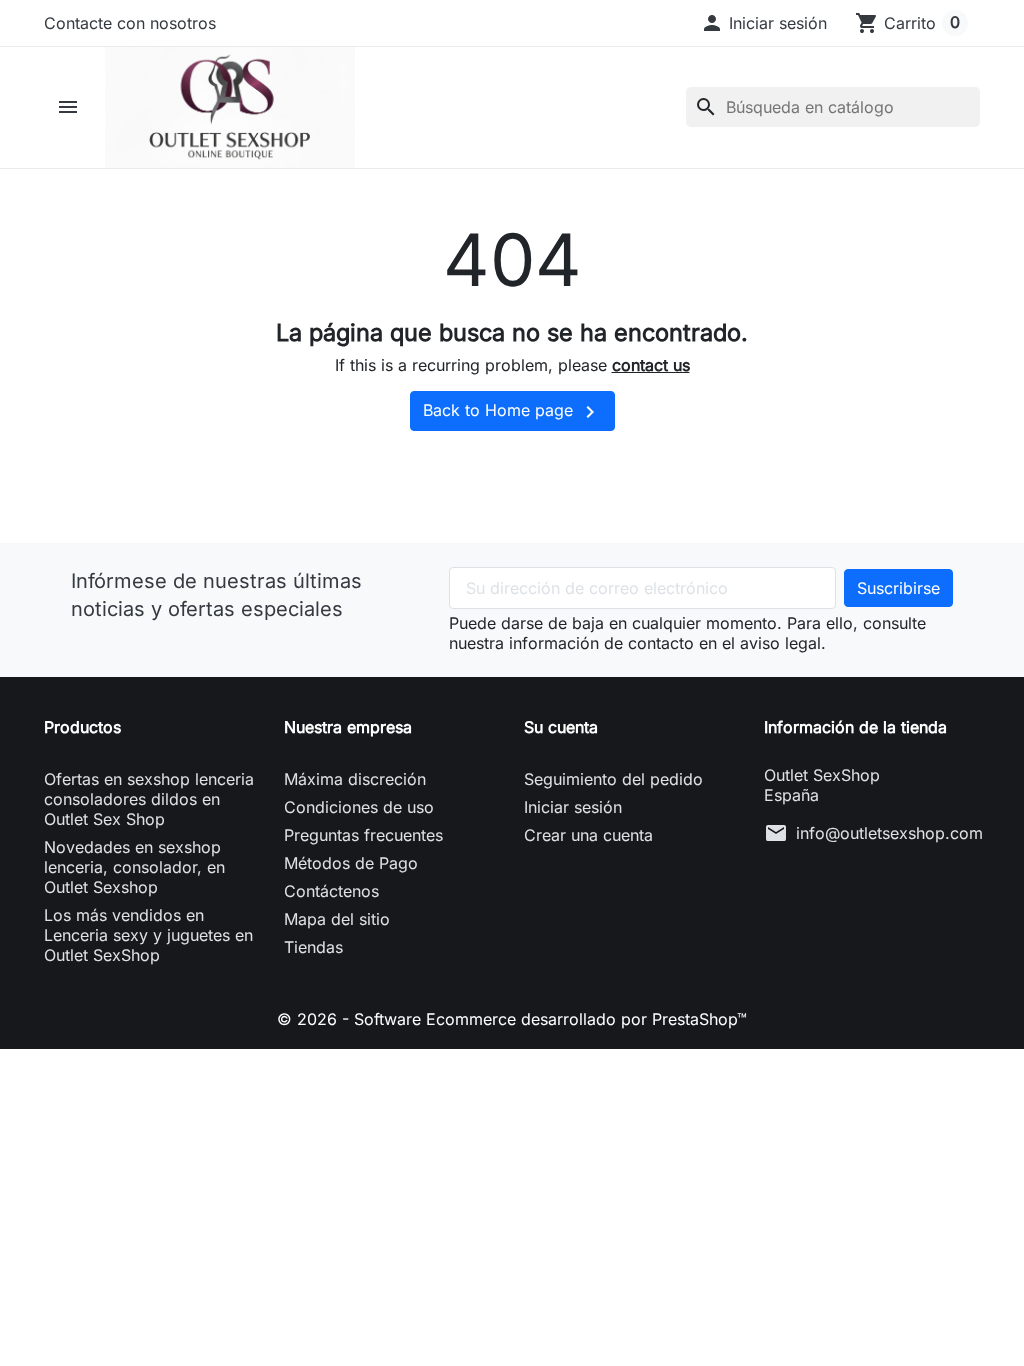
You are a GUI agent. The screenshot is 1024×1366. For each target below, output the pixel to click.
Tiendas (313, 947)
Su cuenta (561, 727)
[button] (763, 23)
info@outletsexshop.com (889, 833)
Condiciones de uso (359, 807)
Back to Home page (512, 412)
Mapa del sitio (337, 919)
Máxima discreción (355, 779)
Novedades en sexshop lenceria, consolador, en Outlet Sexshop (134, 867)
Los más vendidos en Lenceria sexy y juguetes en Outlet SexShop (148, 935)
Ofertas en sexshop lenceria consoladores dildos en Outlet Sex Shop (149, 799)
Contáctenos (331, 891)
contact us (651, 365)
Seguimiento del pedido (613, 779)
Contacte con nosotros (130, 23)
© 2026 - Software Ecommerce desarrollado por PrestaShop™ (512, 1019)
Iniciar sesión (573, 807)
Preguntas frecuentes (363, 835)
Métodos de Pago (351, 863)
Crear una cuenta (588, 835)
